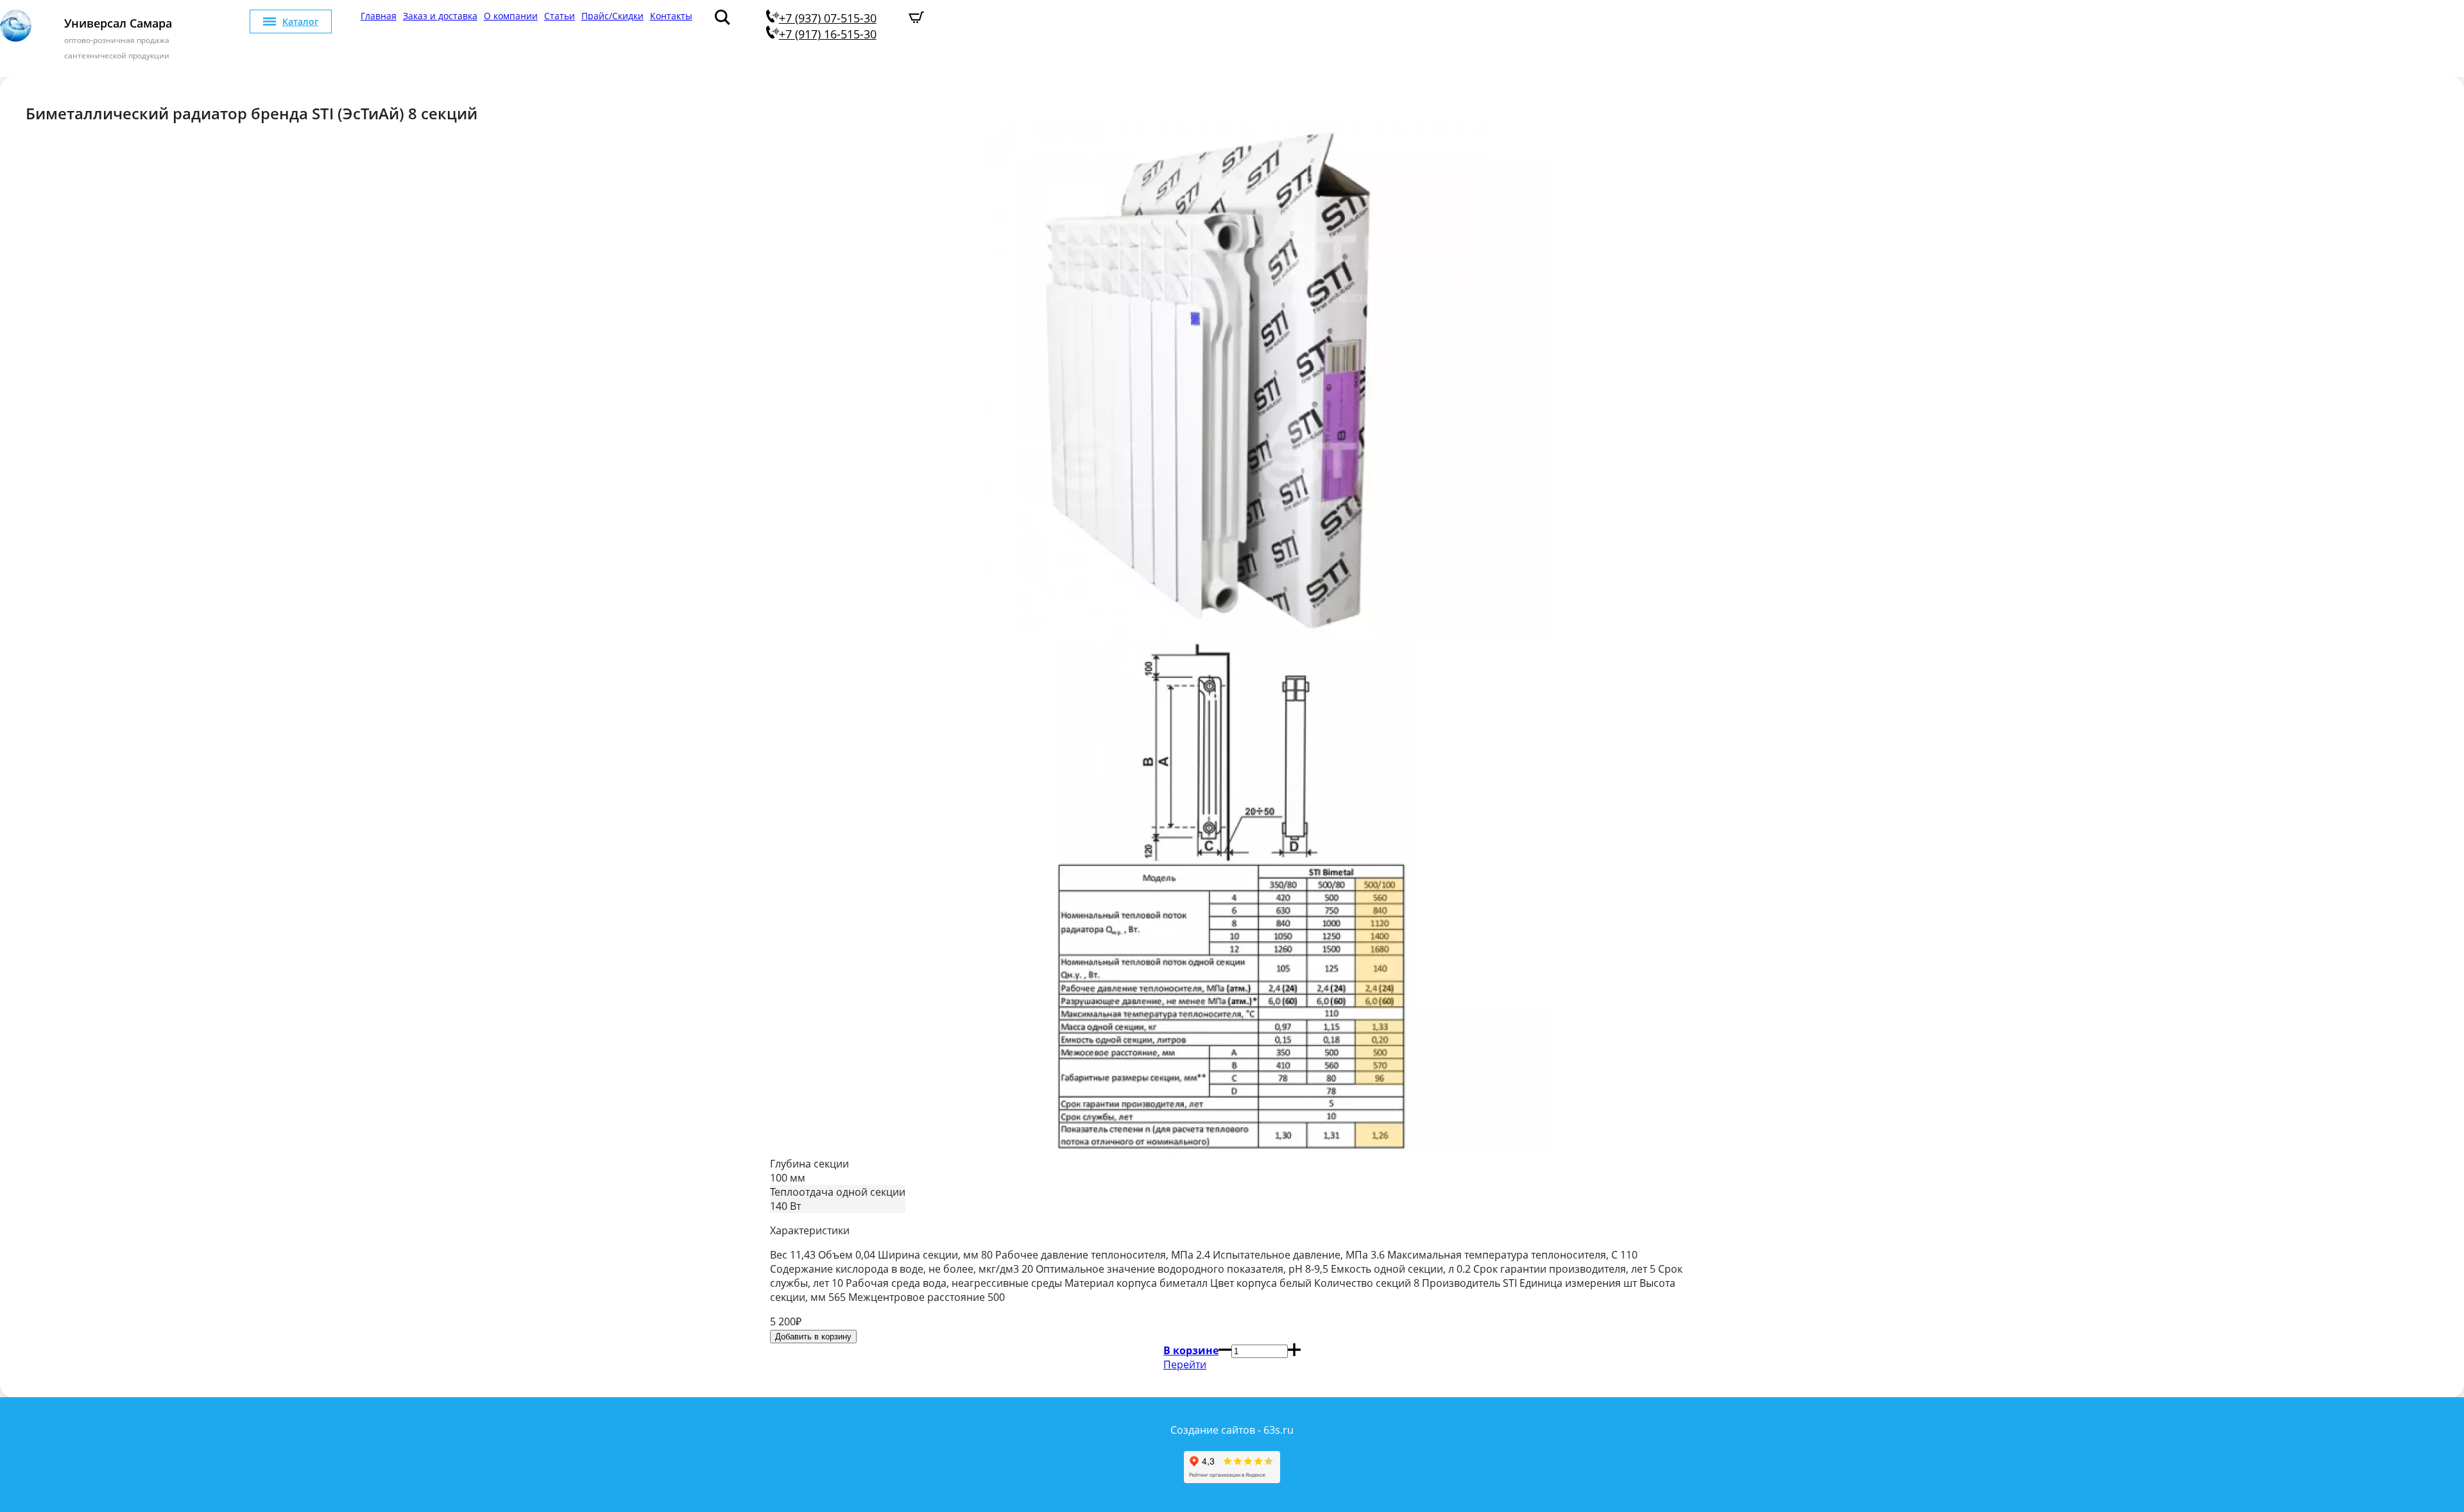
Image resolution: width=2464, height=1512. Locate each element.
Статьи (560, 16)
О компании (511, 16)
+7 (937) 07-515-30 (828, 18)
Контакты (671, 16)
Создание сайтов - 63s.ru (1232, 1430)
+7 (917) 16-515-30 (828, 34)
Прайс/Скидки (612, 16)
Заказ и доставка (440, 16)
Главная (379, 16)
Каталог (300, 21)
